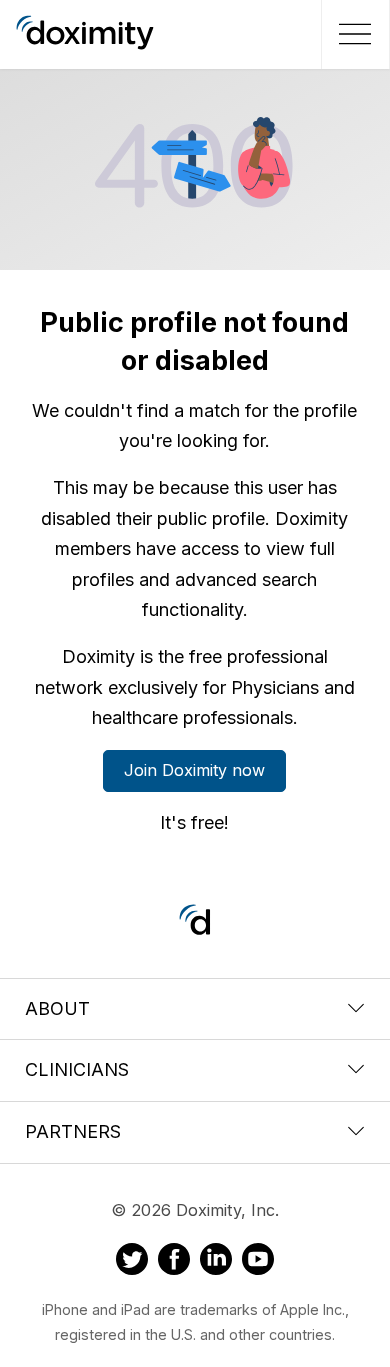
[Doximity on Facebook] (174, 1262)
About (57, 1008)
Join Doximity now (194, 770)
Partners (73, 1131)
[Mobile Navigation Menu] (352, 34)
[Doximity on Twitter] (132, 1262)
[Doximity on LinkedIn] (216, 1262)
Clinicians (77, 1069)
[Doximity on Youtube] (258, 1262)
